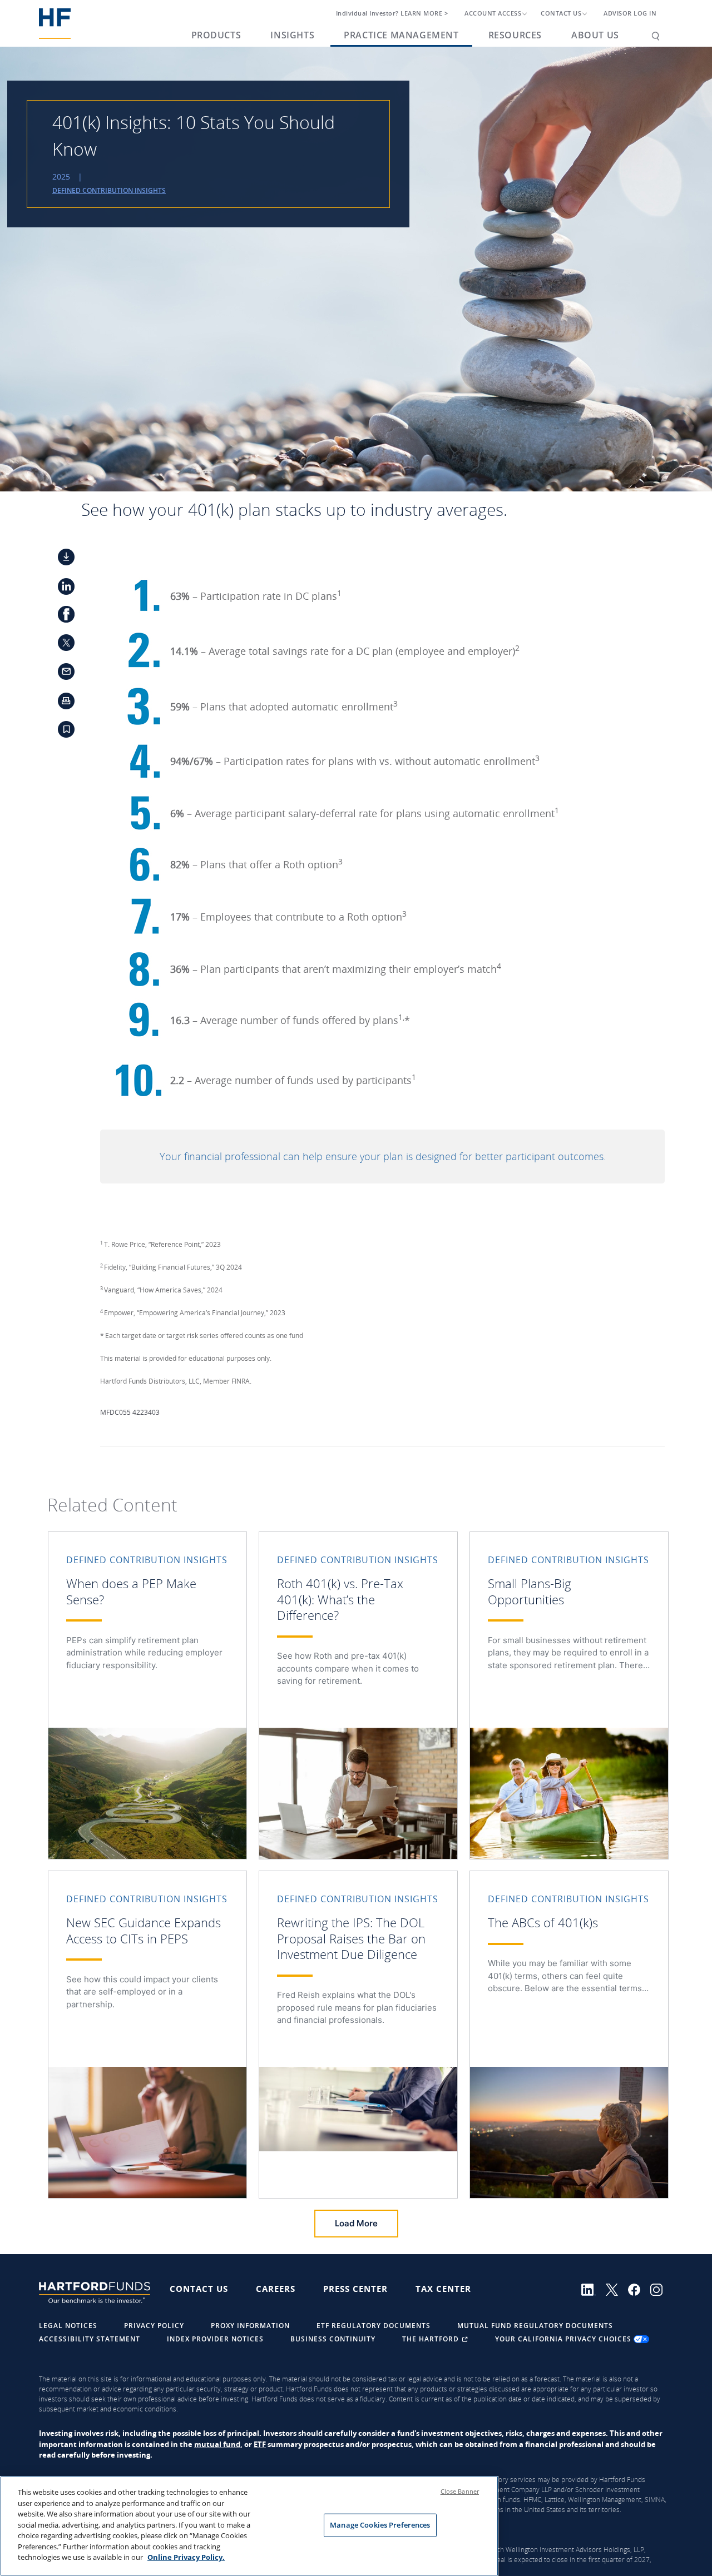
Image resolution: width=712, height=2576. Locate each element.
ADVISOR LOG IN (630, 13)
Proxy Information (250, 2326)
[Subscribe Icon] (60, 733)
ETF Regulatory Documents (374, 2326)
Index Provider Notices (215, 2339)
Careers (276, 2289)
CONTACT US (561, 13)
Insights (292, 35)
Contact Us (199, 2289)
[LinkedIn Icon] (60, 588)
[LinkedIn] (594, 2289)
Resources (515, 35)
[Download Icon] (60, 559)
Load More (356, 2223)
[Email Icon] (60, 675)
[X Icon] (60, 646)
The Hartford (432, 2339)
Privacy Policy (154, 2326)
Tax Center (443, 2289)
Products (216, 35)
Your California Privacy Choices (564, 2339)
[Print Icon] (60, 704)
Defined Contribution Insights (109, 190)
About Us (595, 35)
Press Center (355, 2289)
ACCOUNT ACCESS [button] (493, 13)
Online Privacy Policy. (186, 2557)
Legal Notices (68, 2326)
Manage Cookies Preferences (380, 2525)
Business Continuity (333, 2339)
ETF (260, 2444)
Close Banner (460, 2491)
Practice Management (401, 35)
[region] (249, 2526)
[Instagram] (660, 2289)
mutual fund (217, 2444)
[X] (617, 2289)
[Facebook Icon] (60, 617)
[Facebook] (639, 2289)
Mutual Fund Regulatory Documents (535, 2326)
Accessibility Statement (90, 2339)
